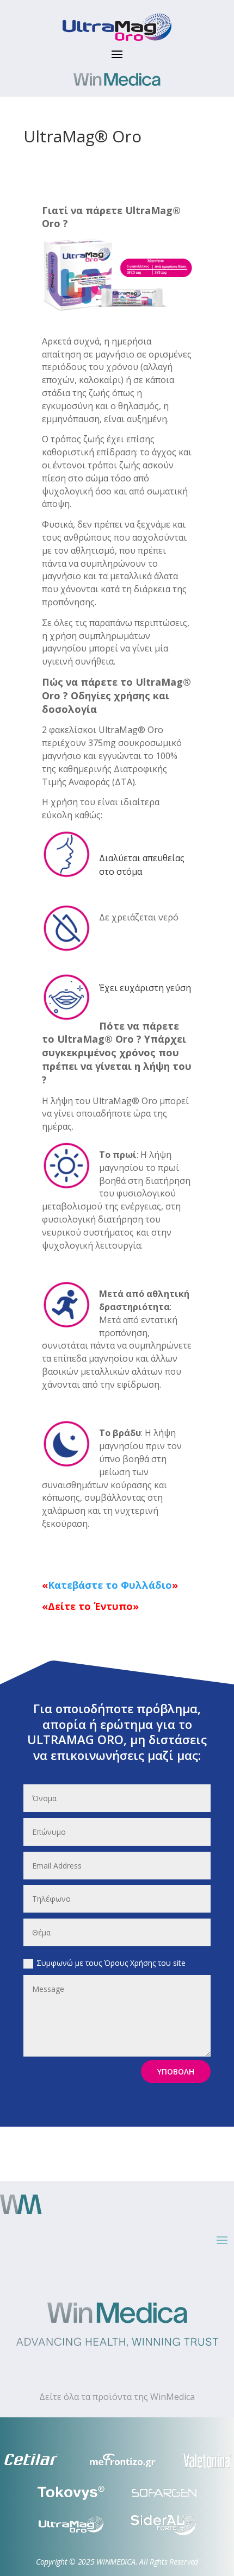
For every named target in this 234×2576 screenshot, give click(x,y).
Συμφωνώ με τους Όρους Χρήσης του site (111, 1963)
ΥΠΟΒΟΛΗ (176, 2072)
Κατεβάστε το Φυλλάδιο (110, 1585)
